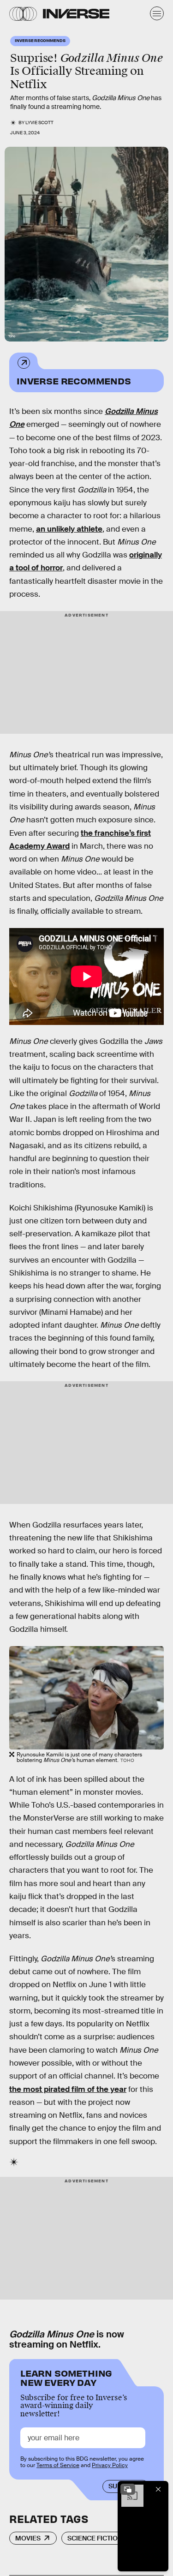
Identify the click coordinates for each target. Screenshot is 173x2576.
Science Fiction (95, 2538)
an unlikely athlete (69, 529)
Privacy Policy (110, 2465)
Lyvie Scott (39, 123)
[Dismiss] (158, 2489)
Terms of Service (58, 2465)
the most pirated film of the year (68, 2089)
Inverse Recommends (74, 380)
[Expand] (128, 2489)
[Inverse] (76, 14)
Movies (28, 2538)
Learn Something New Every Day (66, 2377)
